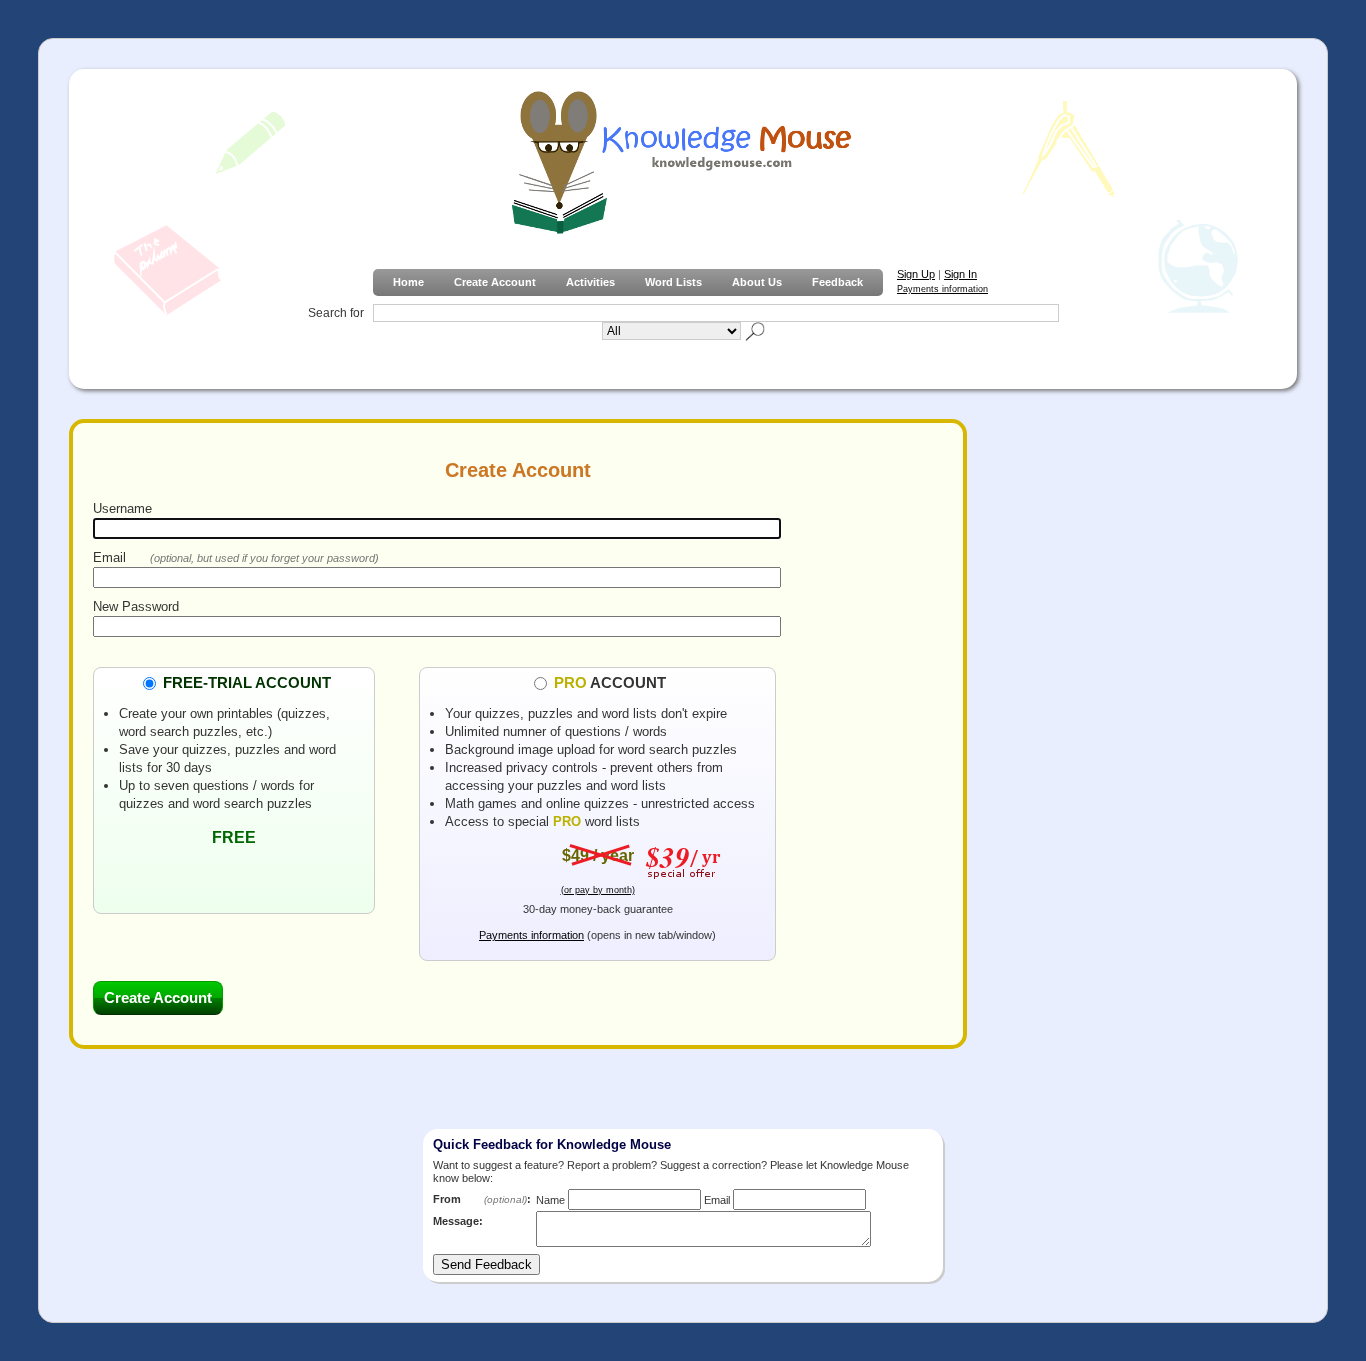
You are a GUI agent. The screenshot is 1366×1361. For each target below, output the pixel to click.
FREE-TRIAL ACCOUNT (247, 682)
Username (122, 508)
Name (550, 1200)
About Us (757, 282)
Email (109, 557)
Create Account (495, 282)
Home (408, 282)
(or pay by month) (598, 890)
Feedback (837, 282)
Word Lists (673, 282)
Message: (458, 1221)
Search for (336, 313)
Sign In (960, 274)
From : (482, 1199)
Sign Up (916, 274)
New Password (136, 606)
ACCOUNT (610, 682)
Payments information (942, 289)
